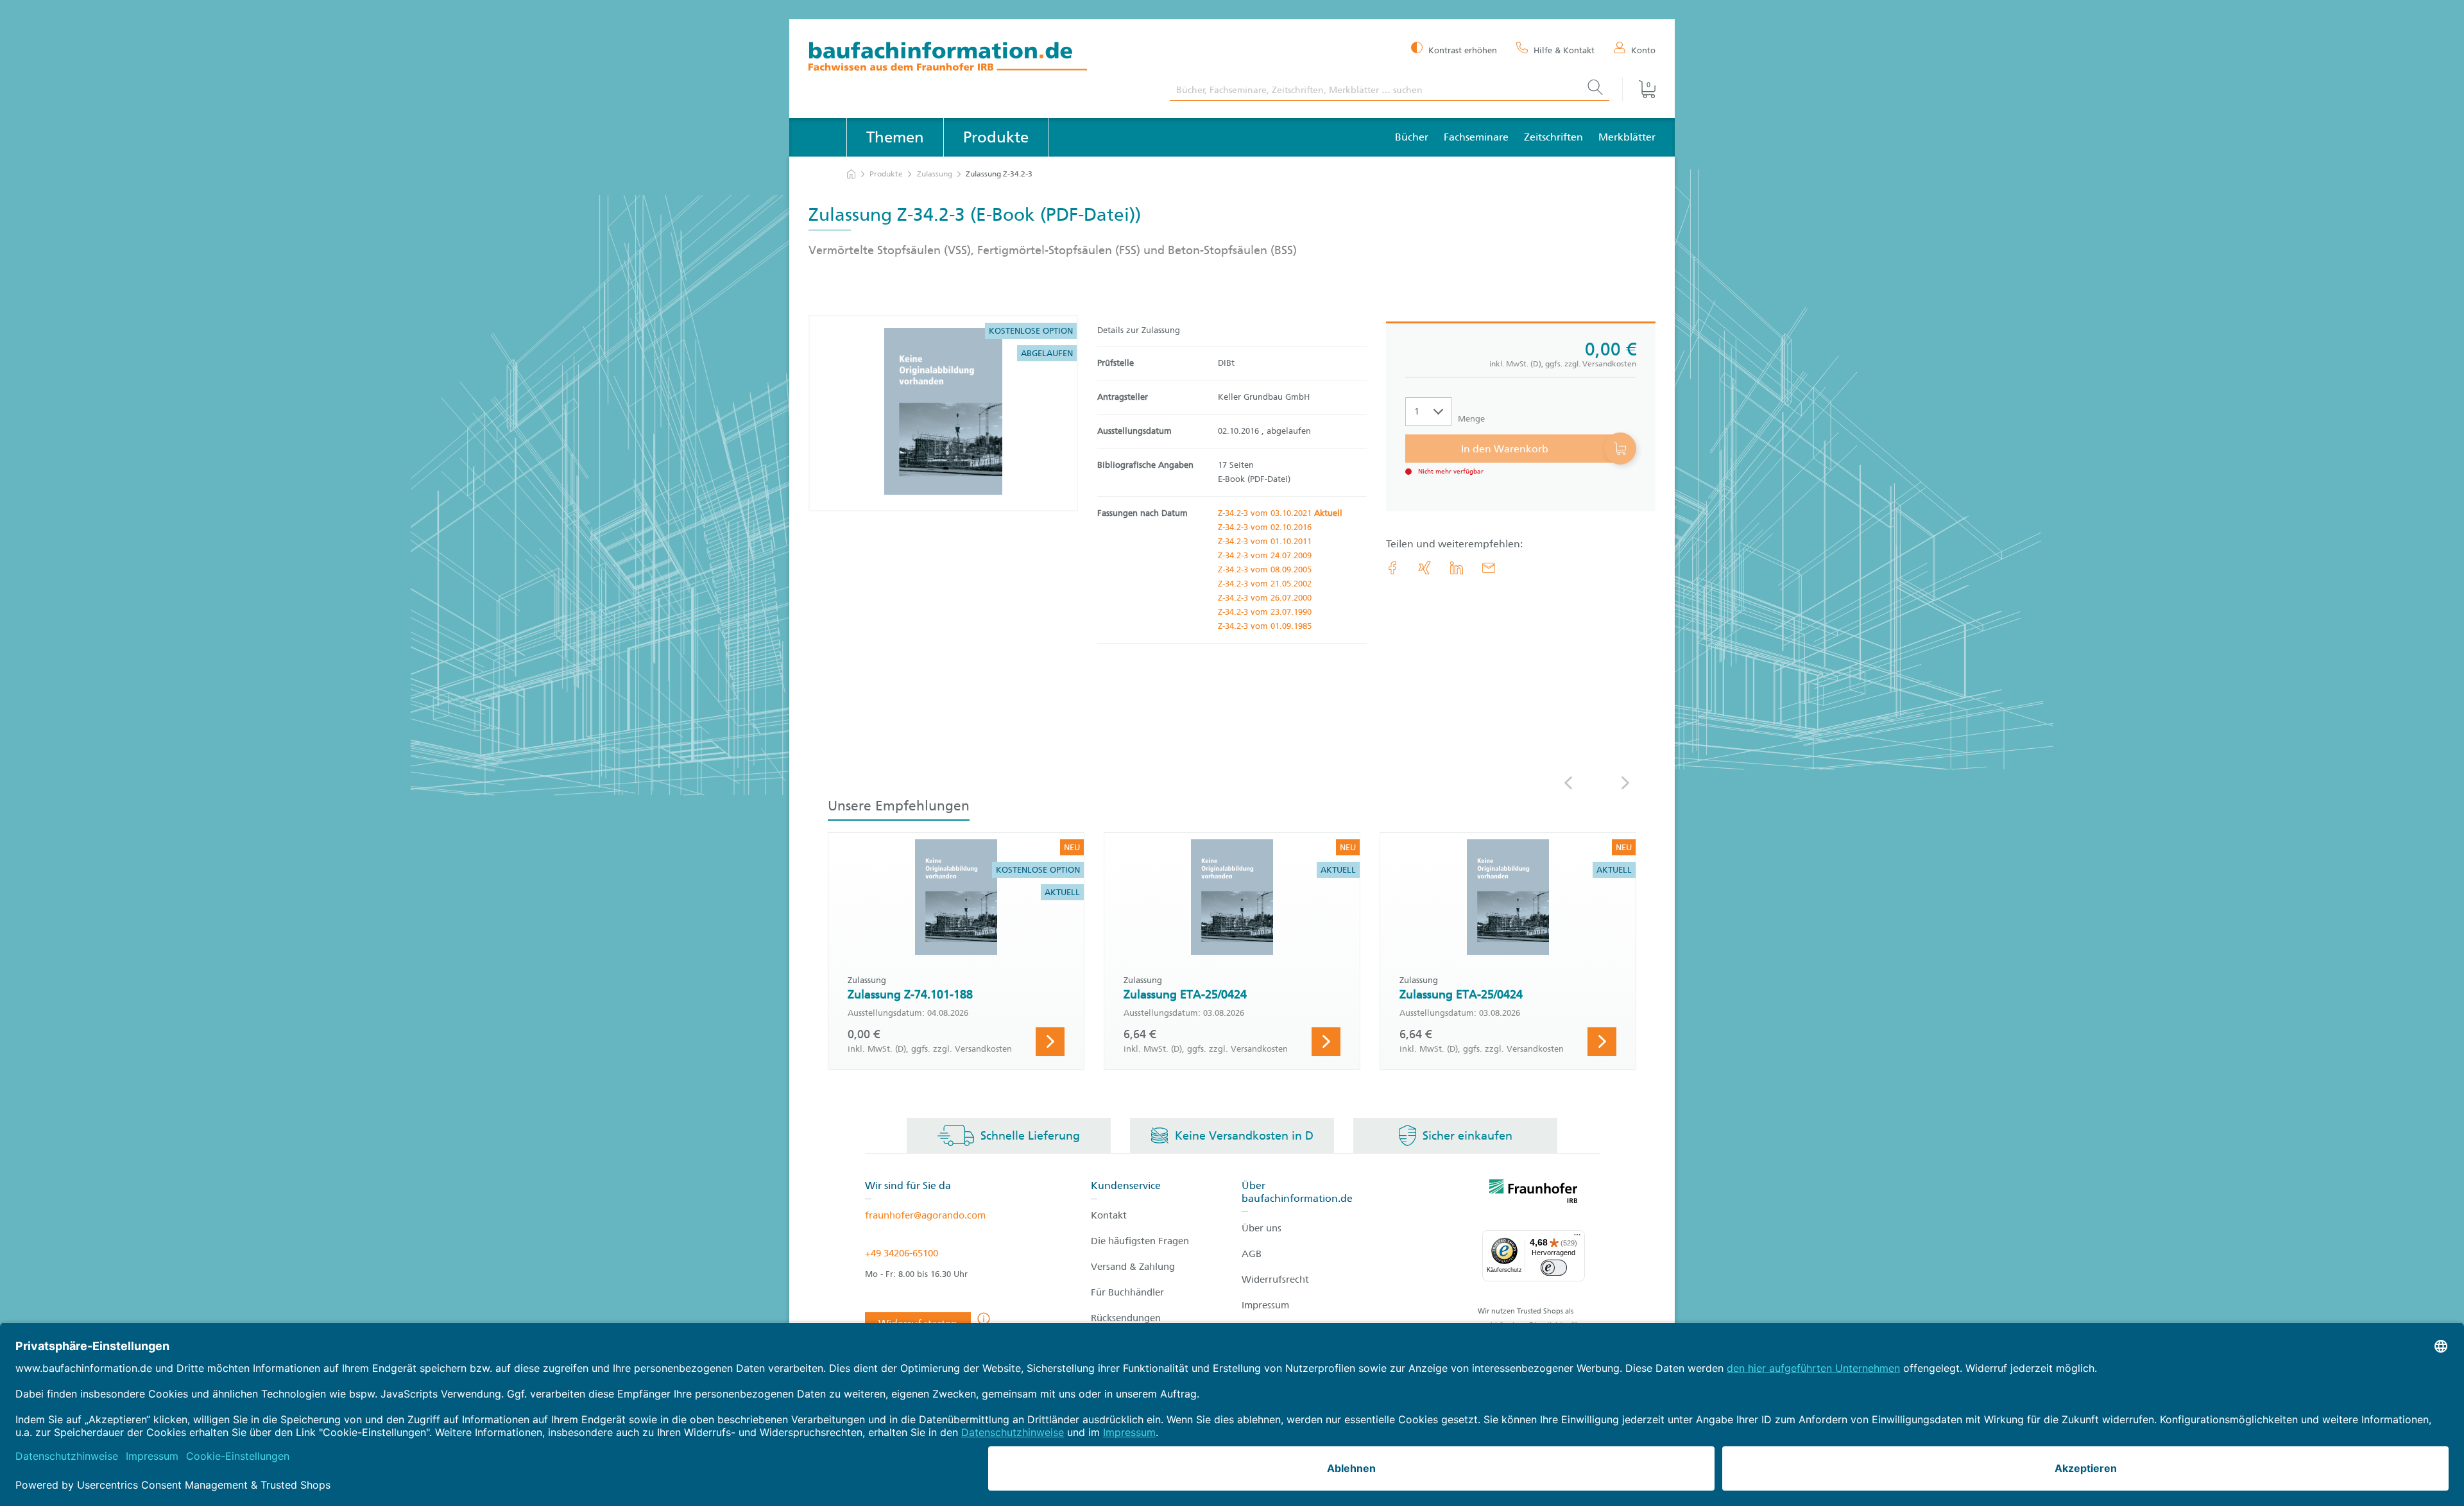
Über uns (1262, 1228)
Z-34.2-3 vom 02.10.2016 (1265, 527)
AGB (1252, 1254)
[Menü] (1577, 1238)
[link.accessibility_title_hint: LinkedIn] (1457, 568)
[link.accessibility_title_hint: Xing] (1425, 568)
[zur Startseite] (851, 174)
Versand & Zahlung (1133, 1267)
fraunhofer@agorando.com (925, 1215)
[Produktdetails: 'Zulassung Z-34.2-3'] (943, 413)
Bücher (1412, 137)
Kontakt (1109, 1215)
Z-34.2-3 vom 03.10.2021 (1280, 513)
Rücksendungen (1126, 1318)
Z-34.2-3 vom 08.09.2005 (1265, 569)
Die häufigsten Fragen (1140, 1241)
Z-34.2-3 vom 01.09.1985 (1265, 626)
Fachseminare (1476, 137)
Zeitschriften (1553, 137)
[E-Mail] (1489, 568)
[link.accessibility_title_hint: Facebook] (1392, 568)
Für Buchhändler (1127, 1292)
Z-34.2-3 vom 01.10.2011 (1265, 541)
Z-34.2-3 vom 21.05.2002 (1265, 584)
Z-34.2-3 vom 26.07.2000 (1265, 598)
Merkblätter (1627, 137)
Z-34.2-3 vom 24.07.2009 (1265, 555)
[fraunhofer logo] (1534, 1194)
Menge (1471, 419)
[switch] (1554, 1268)
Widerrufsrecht (1275, 1279)
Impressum (1265, 1305)
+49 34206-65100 (902, 1253)
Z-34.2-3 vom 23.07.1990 (1265, 612)
